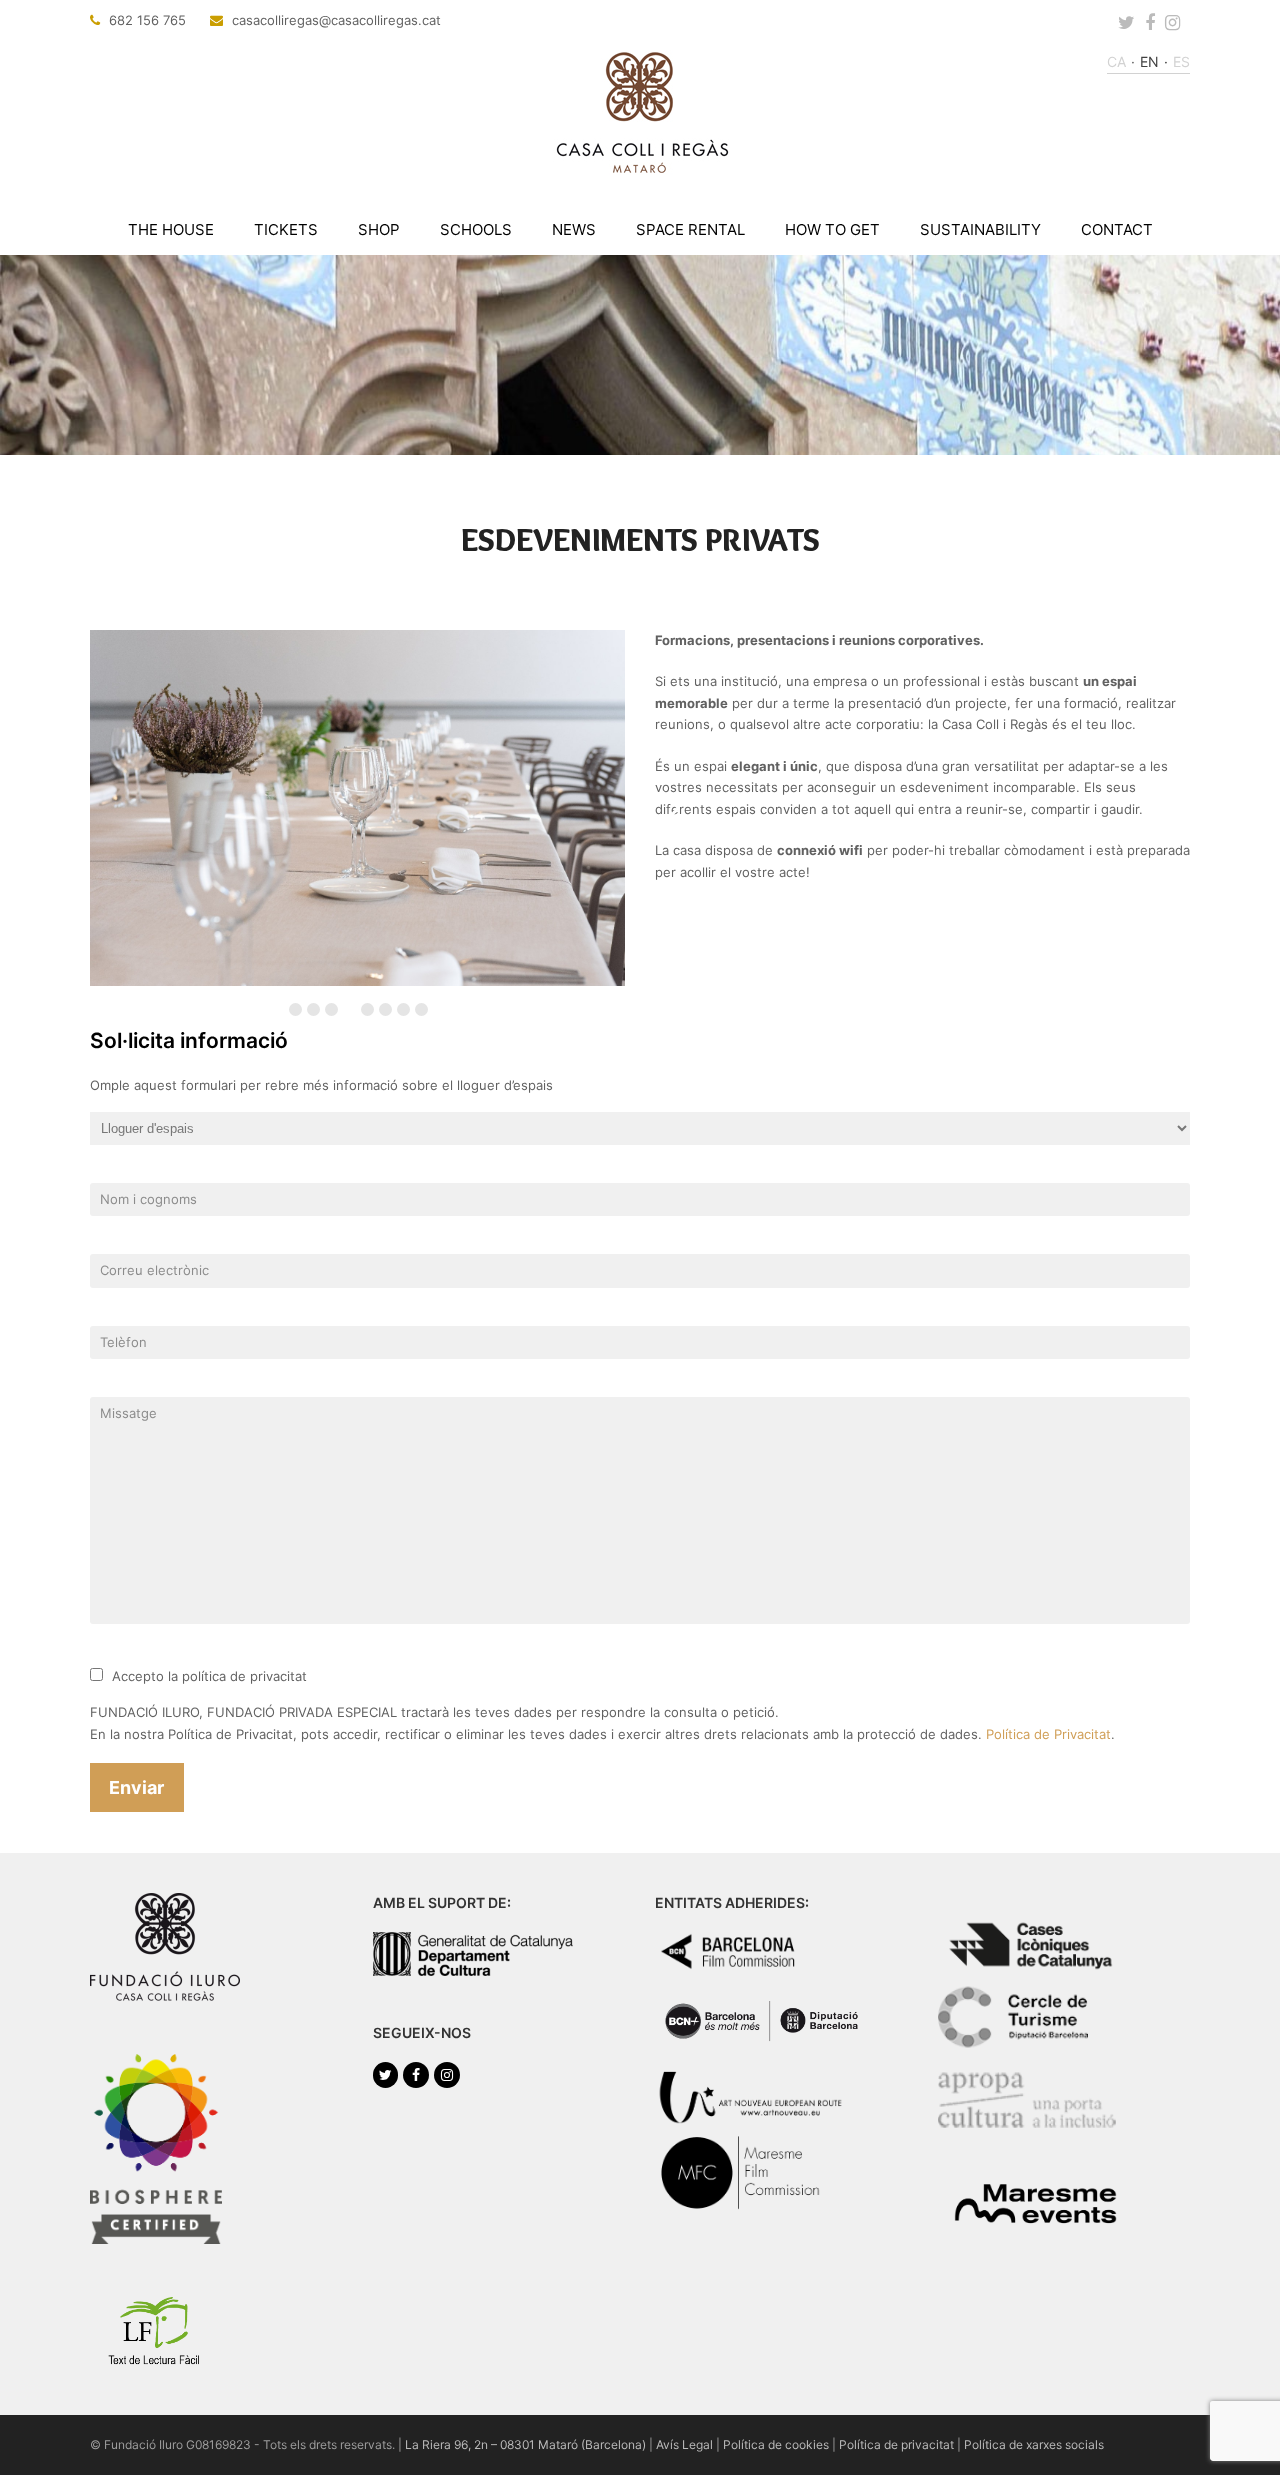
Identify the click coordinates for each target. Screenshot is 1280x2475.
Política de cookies (776, 2444)
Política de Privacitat (1048, 1734)
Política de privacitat (896, 2444)
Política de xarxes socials (1034, 2444)
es (1181, 61)
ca (1116, 61)
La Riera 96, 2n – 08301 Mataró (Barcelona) (525, 2444)
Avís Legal (684, 2444)
